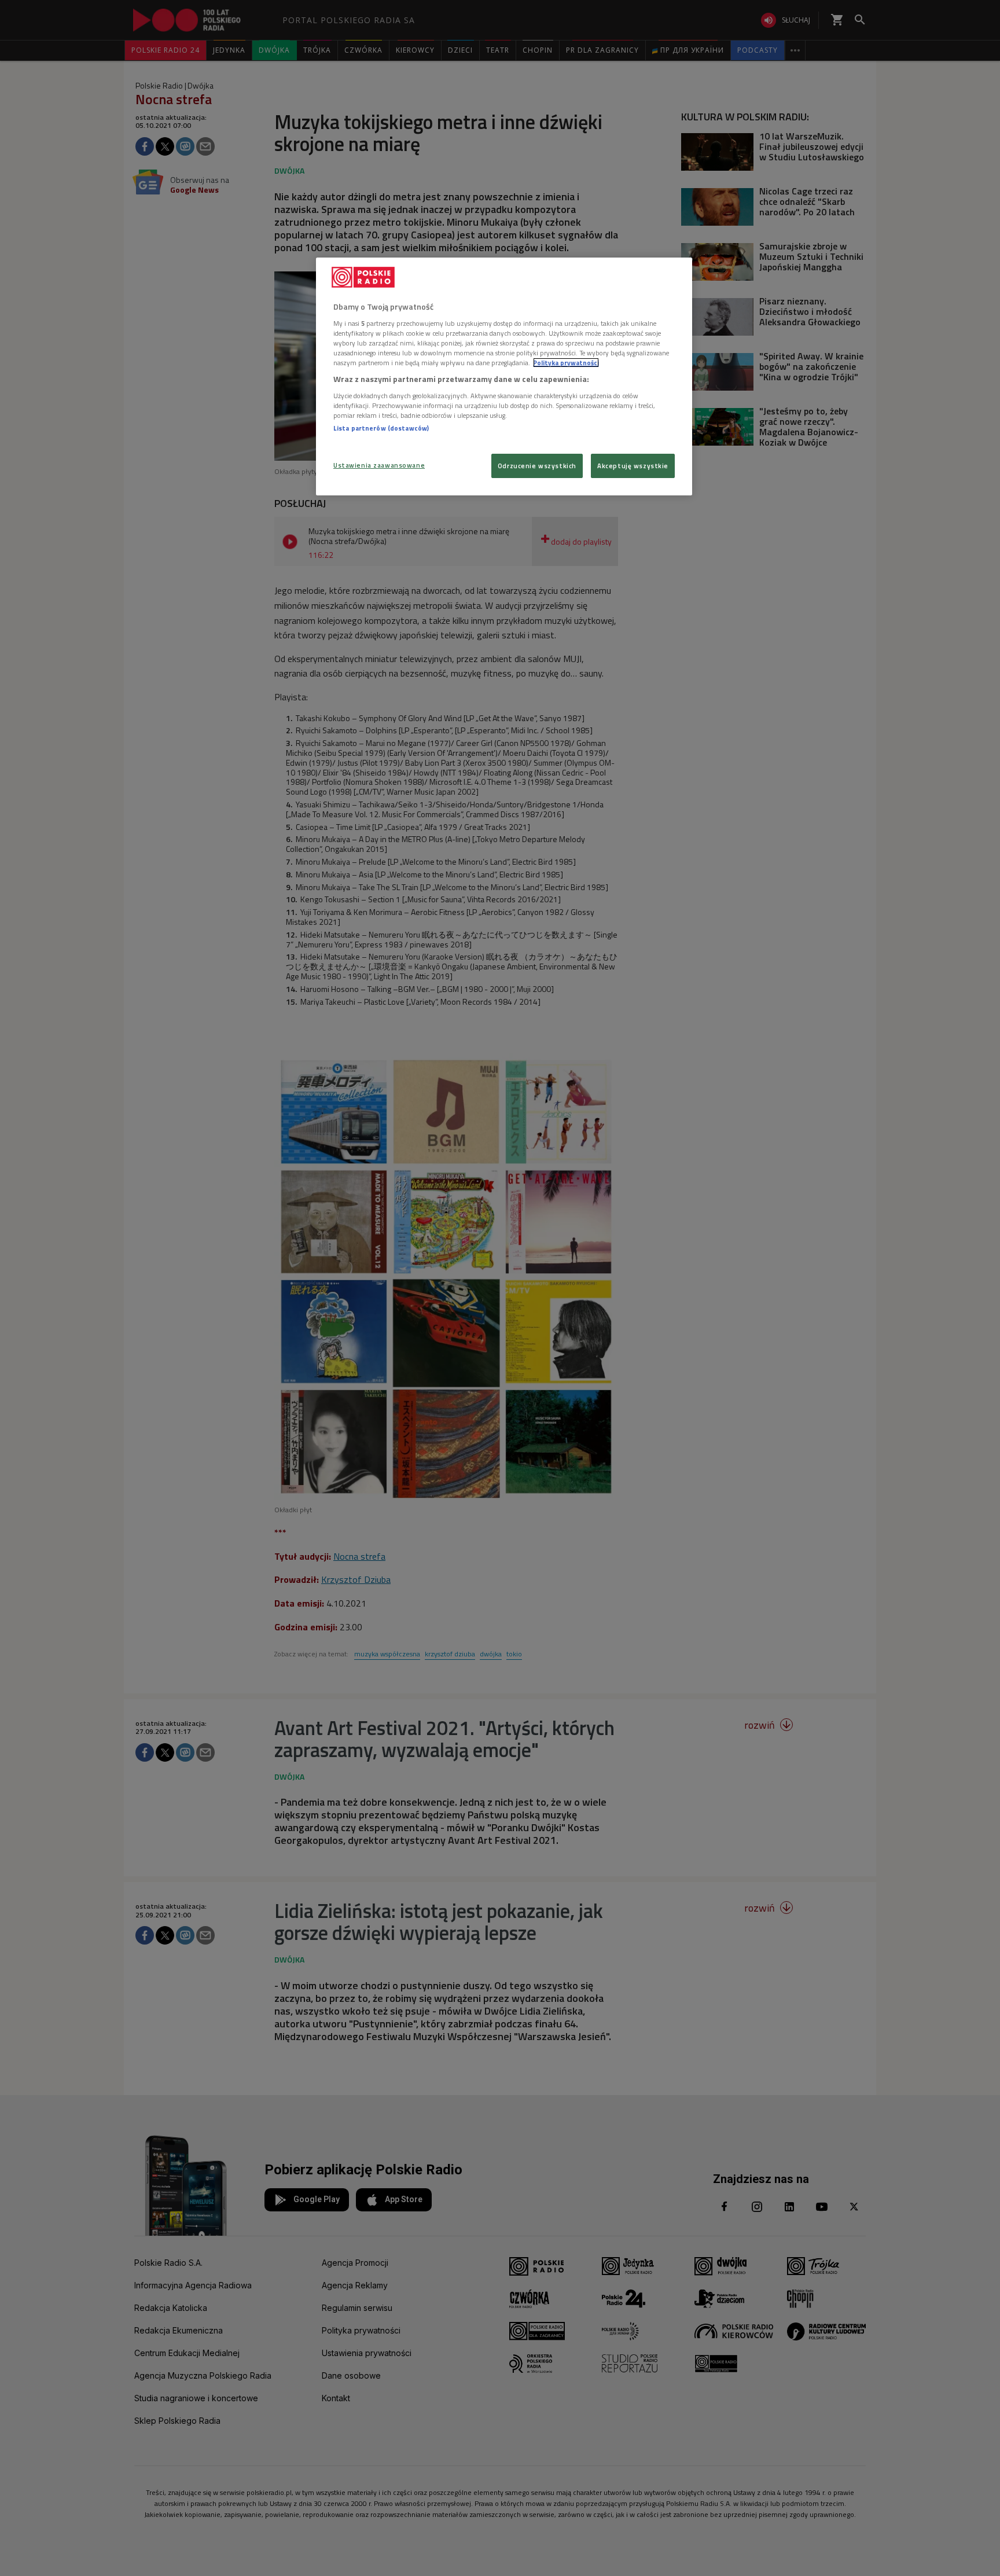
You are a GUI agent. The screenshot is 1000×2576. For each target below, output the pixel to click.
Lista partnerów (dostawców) (381, 428)
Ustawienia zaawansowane (379, 465)
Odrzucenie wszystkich (537, 466)
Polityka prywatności (566, 363)
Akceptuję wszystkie (633, 466)
